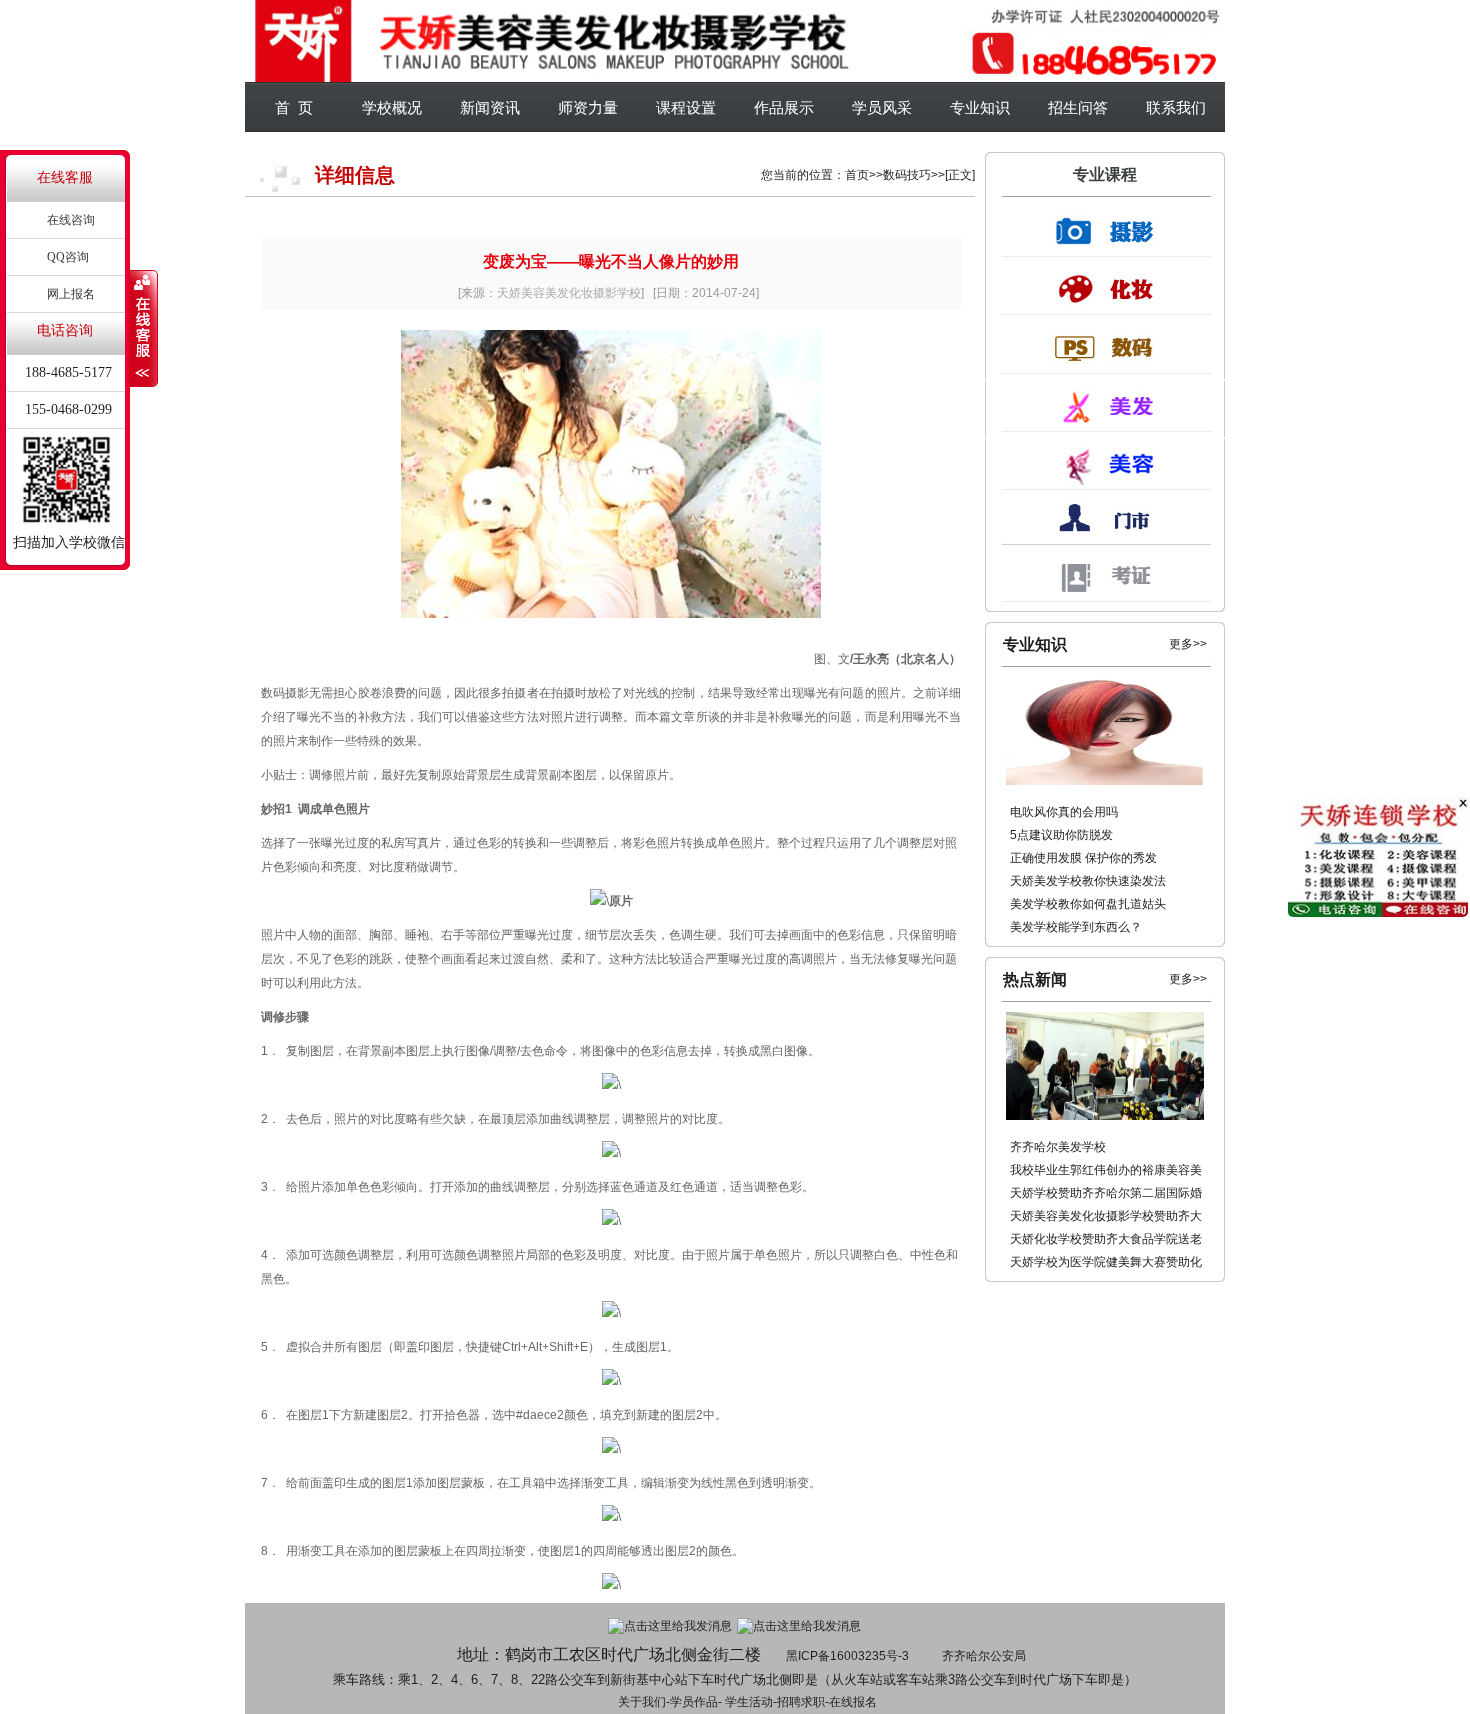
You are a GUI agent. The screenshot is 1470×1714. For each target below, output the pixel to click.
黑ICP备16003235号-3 (847, 1656)
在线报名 (853, 1702)
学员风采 (882, 107)
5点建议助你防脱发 (1061, 835)
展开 (143, 329)
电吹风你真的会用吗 (1064, 812)
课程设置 (686, 107)
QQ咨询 (68, 257)
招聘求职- (803, 1702)
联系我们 (1176, 107)
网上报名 (71, 294)
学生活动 (749, 1702)
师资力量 (588, 107)
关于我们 (642, 1702)
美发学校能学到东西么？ (1076, 927)
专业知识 (980, 107)
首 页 (294, 107)
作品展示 (784, 107)
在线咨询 (71, 220)
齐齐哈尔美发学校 (1058, 1147)
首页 (857, 175)
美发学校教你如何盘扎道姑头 (1088, 904)
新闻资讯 (490, 107)
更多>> (1188, 644)
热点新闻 (1035, 979)
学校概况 (392, 107)
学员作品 (694, 1702)
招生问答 (1078, 107)
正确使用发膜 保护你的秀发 (1083, 858)
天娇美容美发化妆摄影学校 (569, 293)
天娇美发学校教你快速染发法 (1088, 881)
